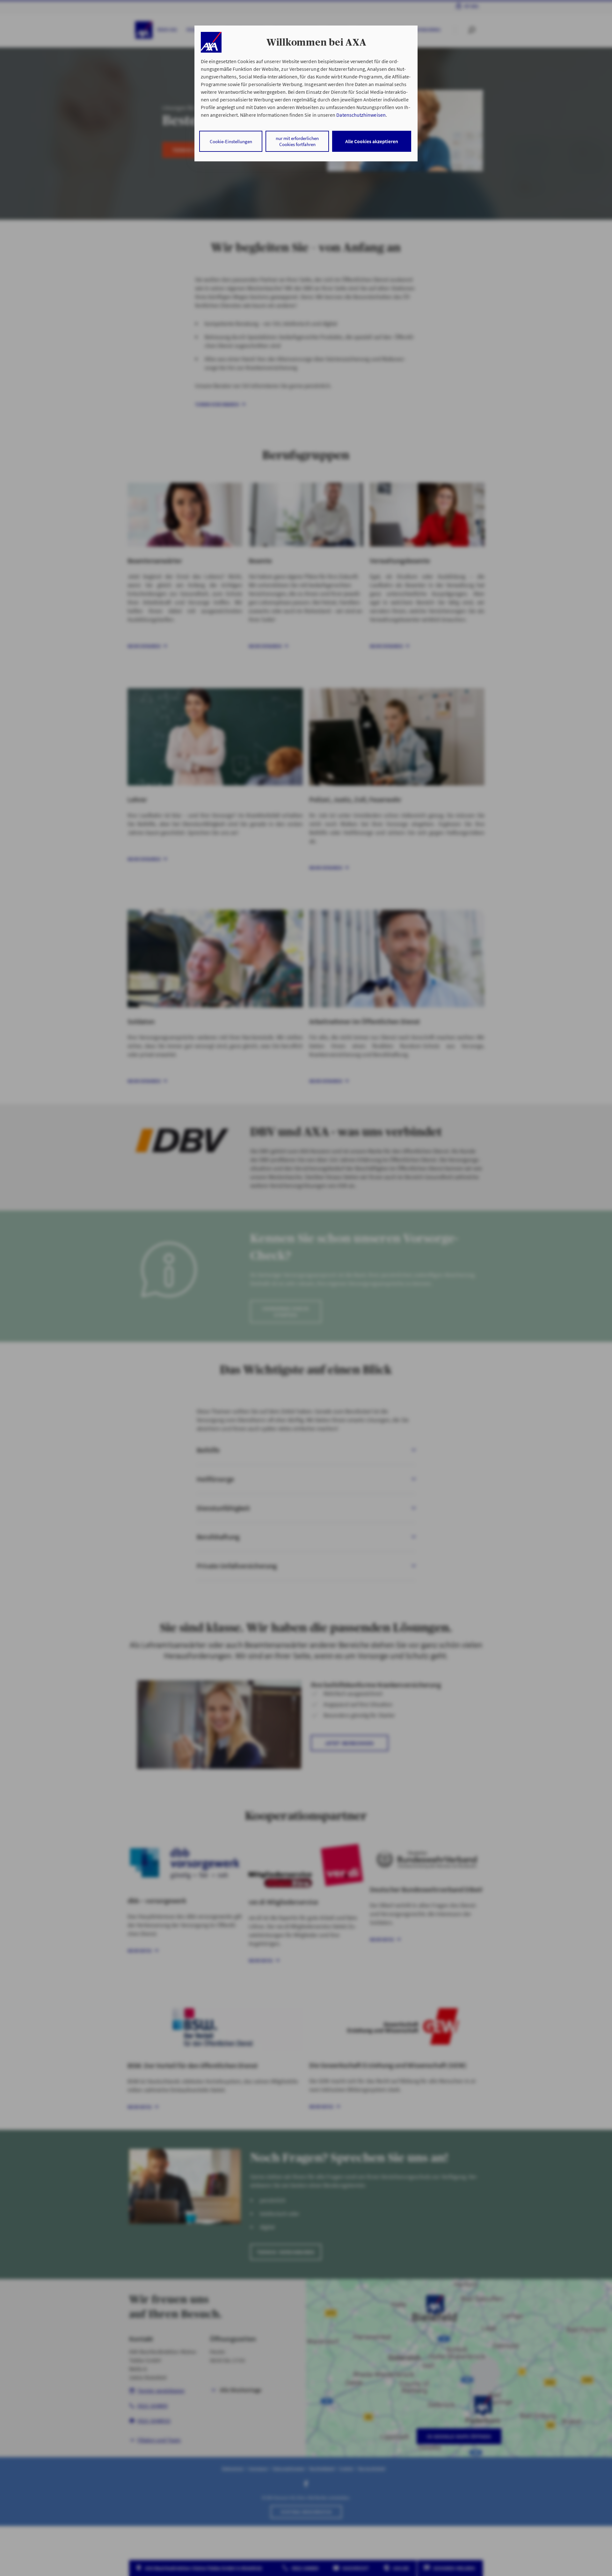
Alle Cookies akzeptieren (372, 141)
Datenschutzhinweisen (361, 115)
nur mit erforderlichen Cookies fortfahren (297, 141)
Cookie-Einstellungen (231, 141)
